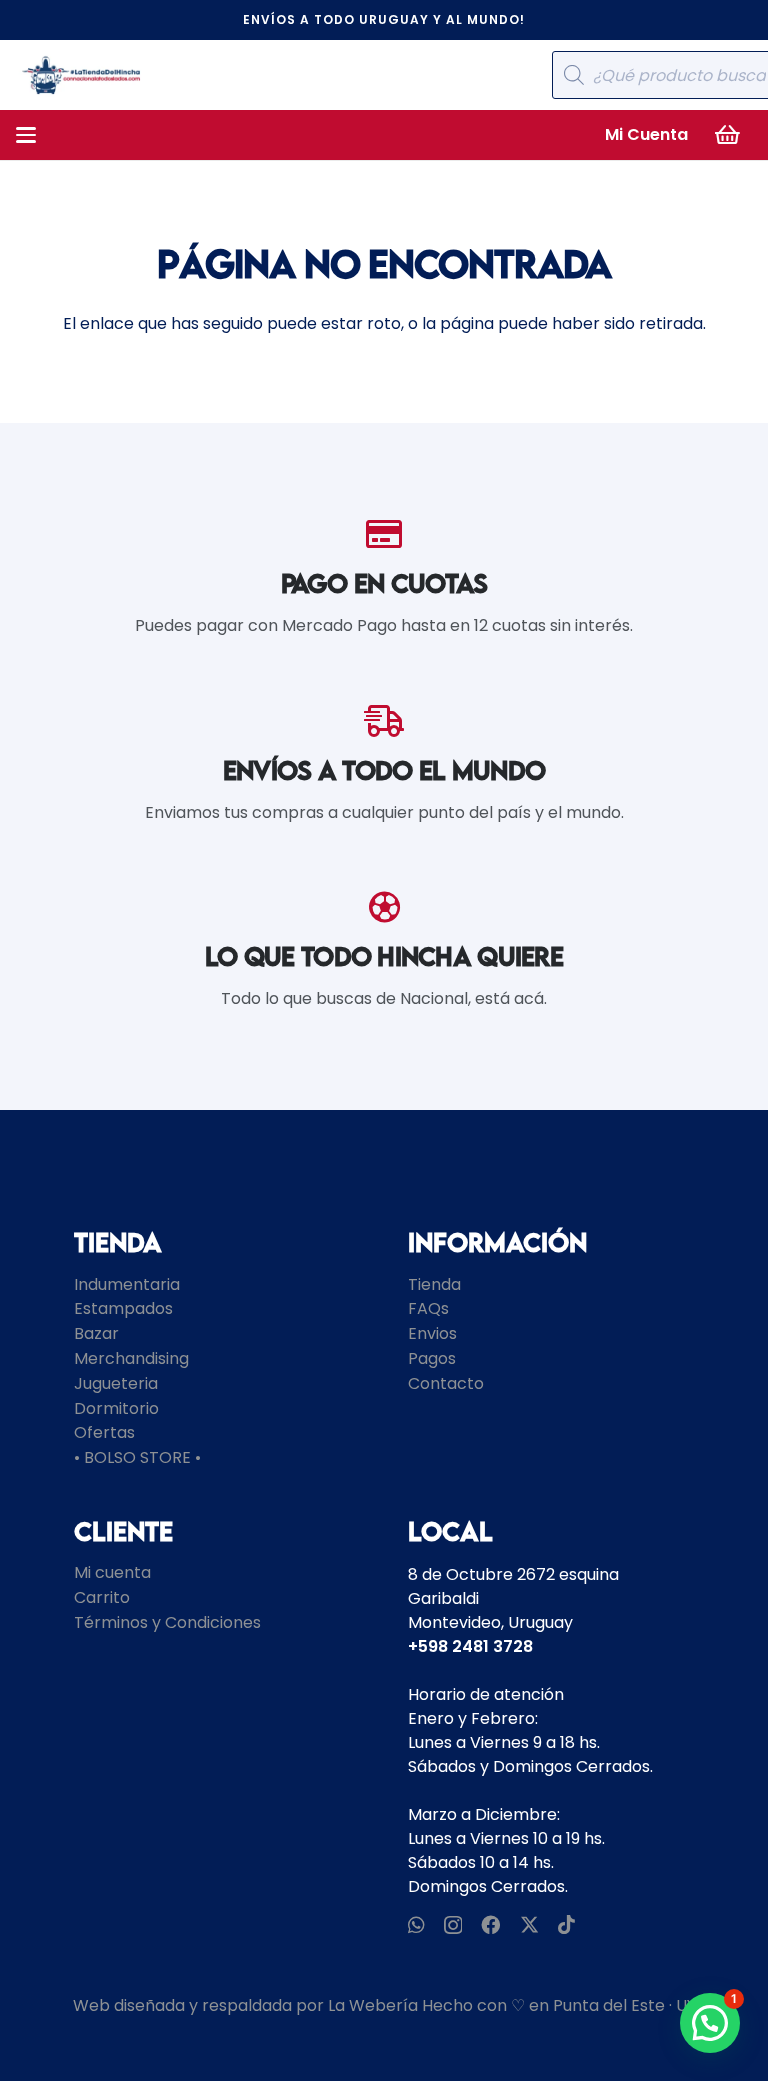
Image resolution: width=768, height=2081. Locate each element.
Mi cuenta (112, 1572)
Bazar (96, 1333)
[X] (529, 1924)
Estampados (123, 1308)
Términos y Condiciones (167, 1622)
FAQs (428, 1308)
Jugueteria (116, 1383)
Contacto (446, 1383)
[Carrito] (728, 135)
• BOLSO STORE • (137, 1457)
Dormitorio (116, 1408)
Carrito (102, 1597)
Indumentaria (127, 1284)
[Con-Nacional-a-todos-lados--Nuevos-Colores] (81, 75)
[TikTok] (566, 1924)
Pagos (432, 1358)
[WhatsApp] (416, 1924)
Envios (432, 1333)
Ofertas (104, 1432)
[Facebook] (490, 1924)
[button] (26, 135)
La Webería (373, 2005)
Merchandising (131, 1358)
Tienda (434, 1284)
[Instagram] (453, 1925)
